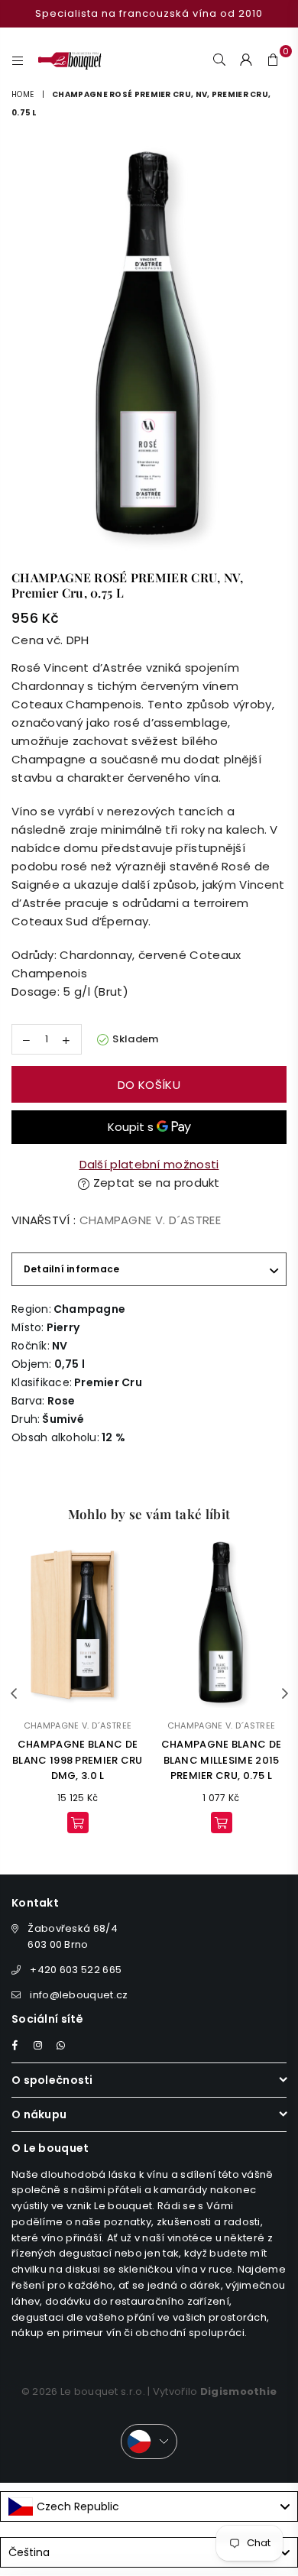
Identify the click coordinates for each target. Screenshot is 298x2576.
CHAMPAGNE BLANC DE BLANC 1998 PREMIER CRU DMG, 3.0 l (78, 1760)
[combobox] (149, 2506)
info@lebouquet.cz (79, 1995)
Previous (14, 1694)
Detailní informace (71, 1269)
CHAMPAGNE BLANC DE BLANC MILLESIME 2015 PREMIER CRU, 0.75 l (221, 1760)
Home (23, 94)
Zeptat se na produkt (155, 1183)
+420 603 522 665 (76, 1970)
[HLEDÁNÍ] (220, 59)
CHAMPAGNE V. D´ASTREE (150, 1220)
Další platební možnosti (149, 1164)
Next (285, 1694)
